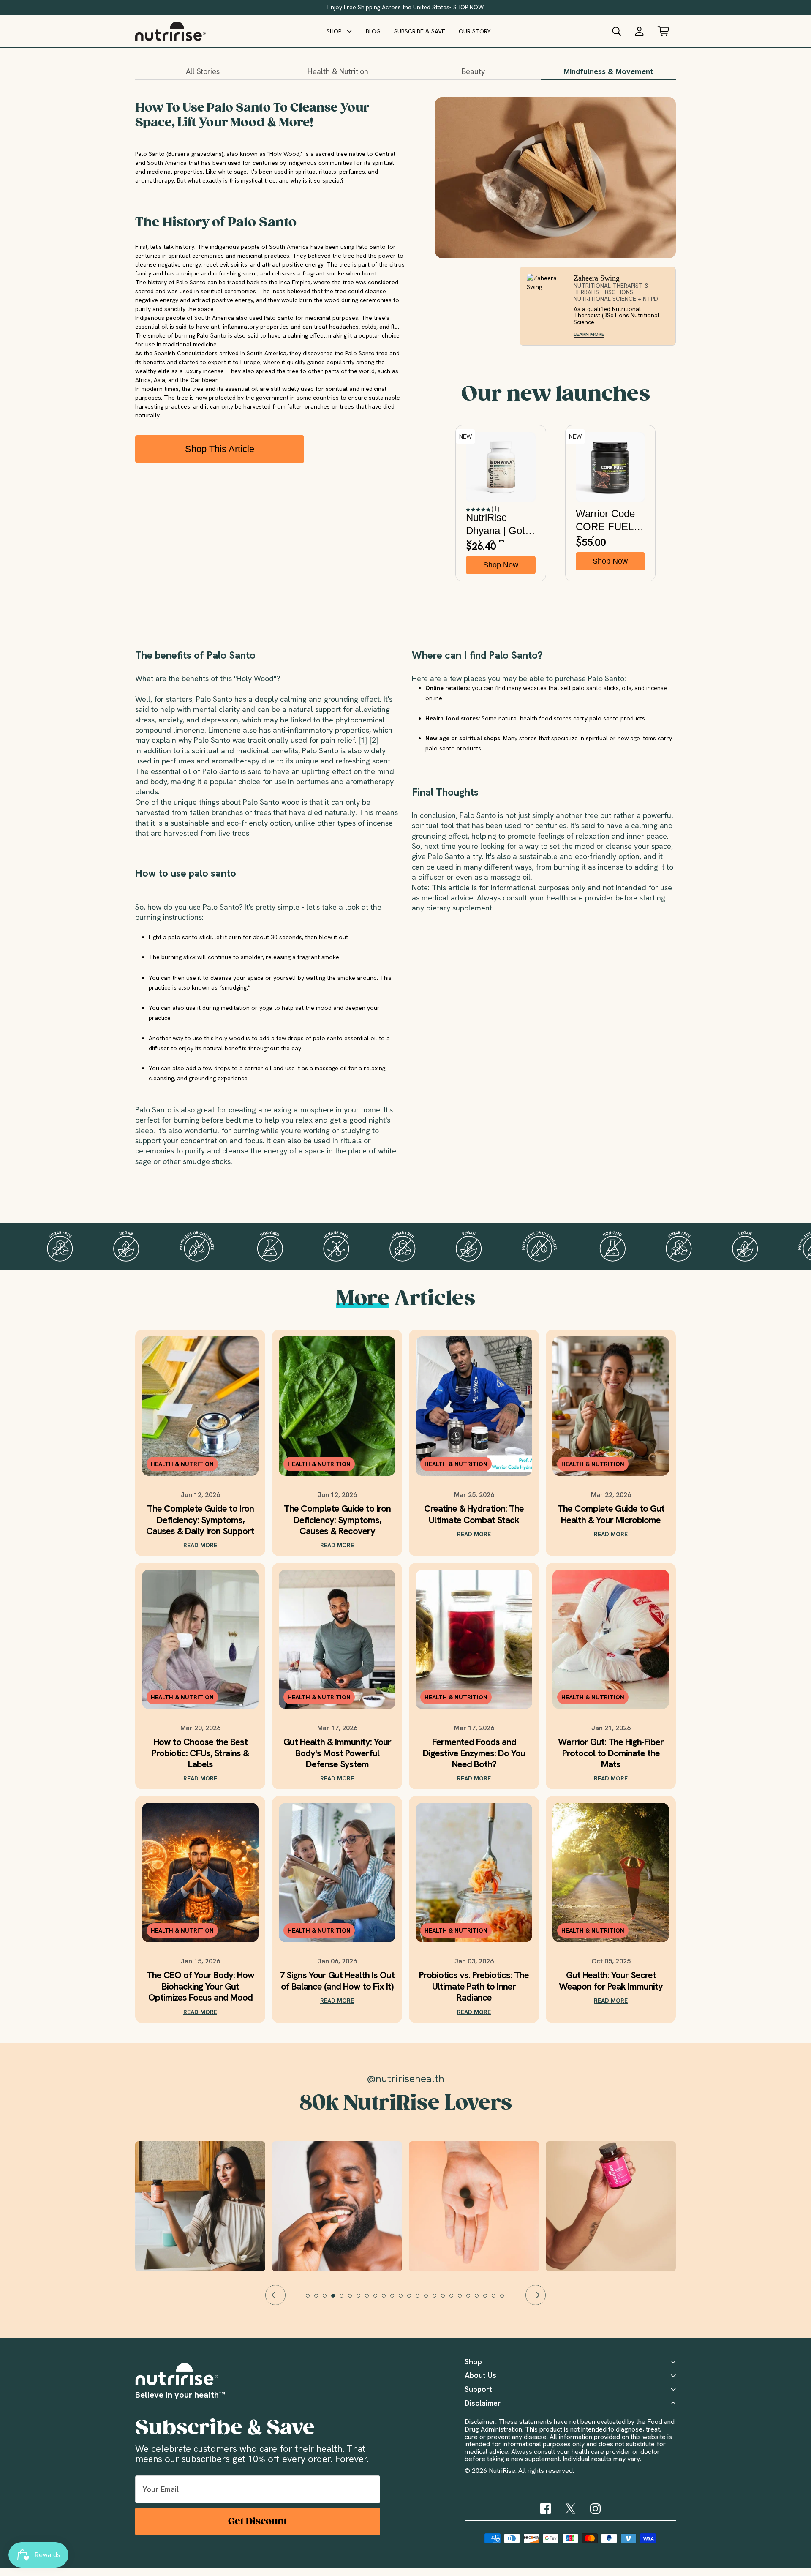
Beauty (473, 71)
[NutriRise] (170, 31)
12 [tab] (405, 2300)
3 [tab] (329, 2300)
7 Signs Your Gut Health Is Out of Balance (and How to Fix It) (337, 1981)
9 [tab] (379, 2300)
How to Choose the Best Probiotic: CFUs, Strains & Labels (200, 1753)
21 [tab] (481, 2300)
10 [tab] (388, 2300)
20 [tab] (472, 2300)
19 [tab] (464, 2300)
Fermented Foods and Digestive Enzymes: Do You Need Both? (474, 1753)
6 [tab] (354, 2300)
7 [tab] (362, 2300)
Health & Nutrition (338, 71)
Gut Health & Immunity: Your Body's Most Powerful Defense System (337, 1753)
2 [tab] (320, 2300)
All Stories (203, 71)
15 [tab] (430, 2300)
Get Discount (258, 2521)
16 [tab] (438, 2300)
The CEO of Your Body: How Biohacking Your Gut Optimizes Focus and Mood (200, 1986)
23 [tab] (498, 2300)
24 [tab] (506, 2300)
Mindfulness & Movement (608, 71)
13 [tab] (413, 2300)
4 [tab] (337, 2300)
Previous (275, 2295)
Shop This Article (220, 449)
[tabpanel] (474, 2206)
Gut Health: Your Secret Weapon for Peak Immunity (611, 1981)
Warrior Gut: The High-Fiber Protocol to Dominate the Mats (611, 1753)
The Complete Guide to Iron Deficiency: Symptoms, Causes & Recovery (337, 1520)
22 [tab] (489, 2300)
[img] (546, 2509)
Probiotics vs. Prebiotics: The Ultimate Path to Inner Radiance (474, 1986)
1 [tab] (312, 2300)
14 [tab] (422, 2300)
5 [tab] (346, 2300)
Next (536, 2295)
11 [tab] (396, 2300)
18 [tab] (455, 2300)
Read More (200, 1545)
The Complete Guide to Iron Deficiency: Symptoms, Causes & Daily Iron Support (200, 1520)
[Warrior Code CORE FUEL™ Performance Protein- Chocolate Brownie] (611, 467)
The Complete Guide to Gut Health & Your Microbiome (611, 1514)
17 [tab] (447, 2300)
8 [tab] (371, 2300)
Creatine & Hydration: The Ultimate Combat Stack (474, 1514)
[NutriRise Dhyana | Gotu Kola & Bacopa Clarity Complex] (501, 467)
